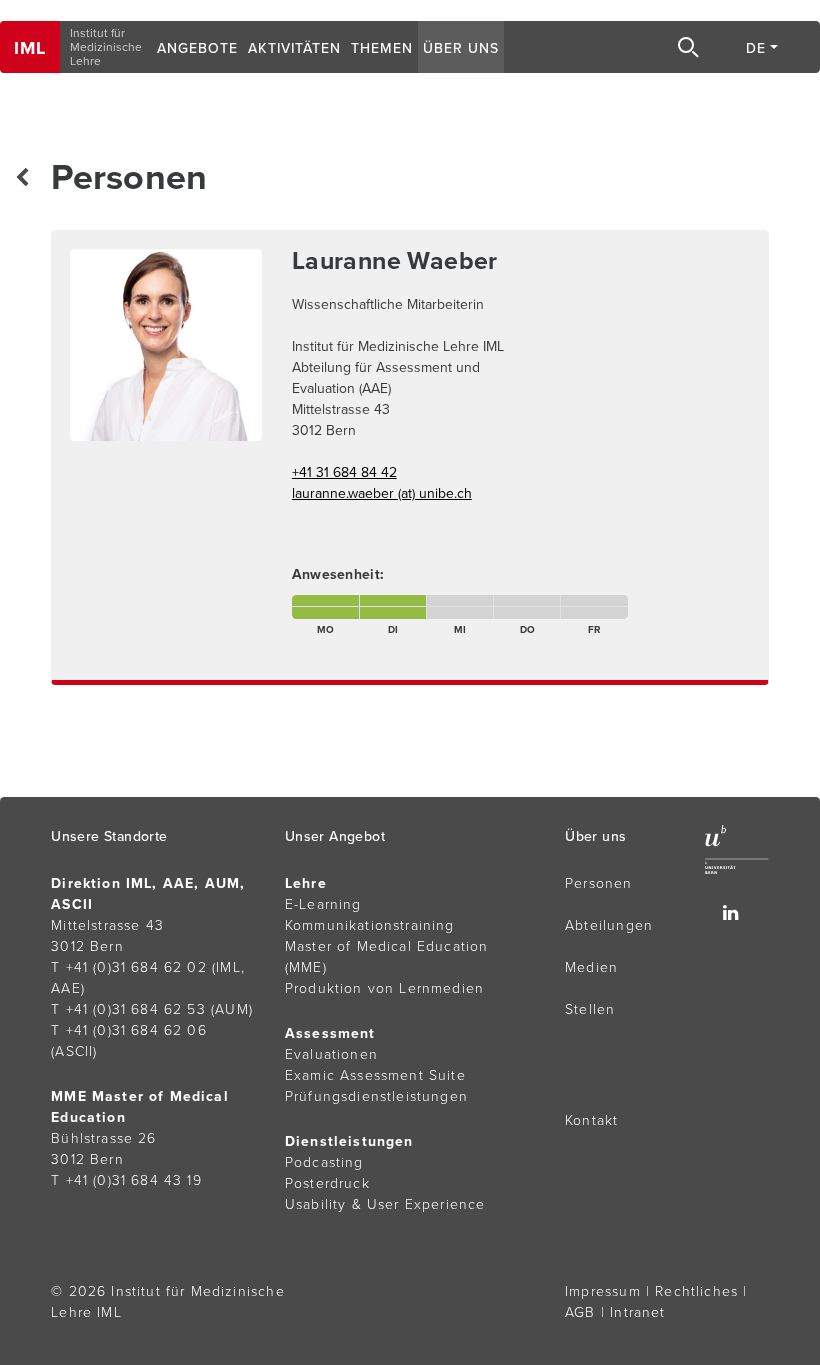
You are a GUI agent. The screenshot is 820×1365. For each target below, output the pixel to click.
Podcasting (324, 1162)
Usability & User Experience (385, 1204)
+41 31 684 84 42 (344, 472)
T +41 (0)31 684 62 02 (129, 967)
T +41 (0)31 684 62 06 (129, 1030)
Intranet (637, 1312)
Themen (382, 48)
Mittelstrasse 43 (107, 925)
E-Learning (323, 904)
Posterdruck (327, 1183)
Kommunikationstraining (370, 925)
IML (30, 48)
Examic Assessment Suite (375, 1075)
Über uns (461, 48)
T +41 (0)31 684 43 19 (126, 1180)
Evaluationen (331, 1054)
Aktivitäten (294, 48)
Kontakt (591, 1120)
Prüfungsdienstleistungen (376, 1096)
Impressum (603, 1291)
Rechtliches (696, 1291)
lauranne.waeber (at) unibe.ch (382, 493)
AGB (580, 1312)
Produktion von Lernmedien (384, 988)
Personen (598, 883)
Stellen (590, 1009)
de (756, 48)
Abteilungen (609, 925)
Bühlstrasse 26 (103, 1138)
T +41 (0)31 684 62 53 (128, 1009)
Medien (591, 967)
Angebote (197, 48)
